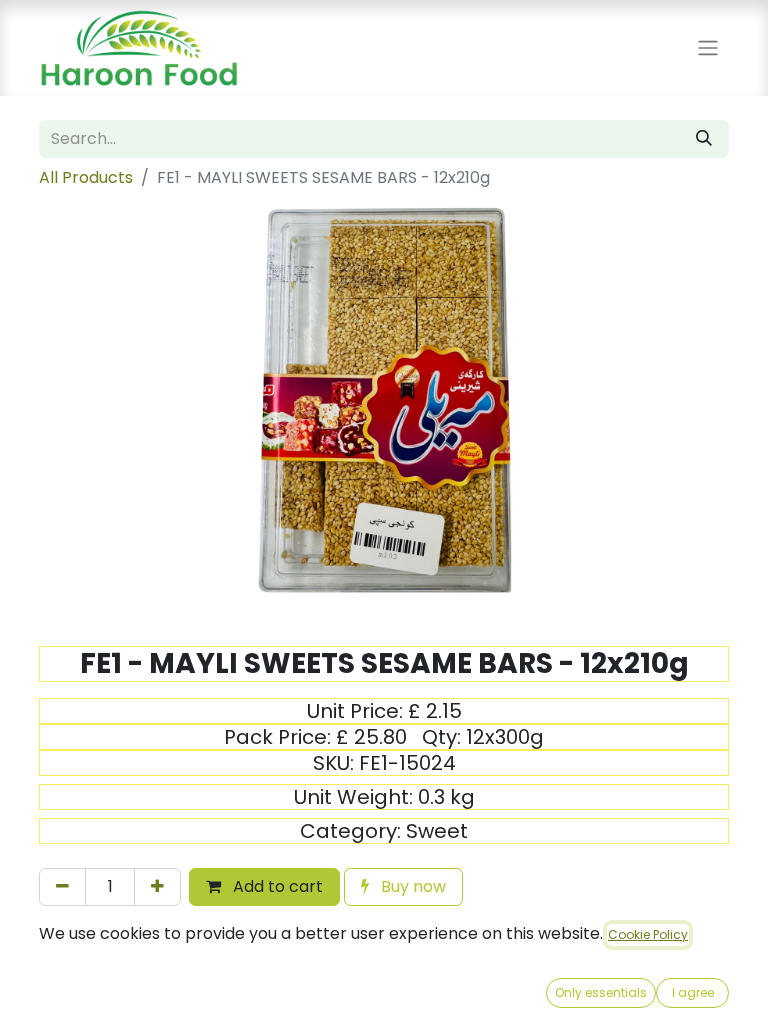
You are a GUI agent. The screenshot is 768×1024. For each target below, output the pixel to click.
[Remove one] (62, 887)
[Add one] (157, 887)
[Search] (704, 139)
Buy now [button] (411, 886)
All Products (86, 177)
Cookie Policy (648, 934)
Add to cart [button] (276, 886)
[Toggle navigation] (708, 48)
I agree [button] (693, 992)
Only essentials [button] (601, 992)
